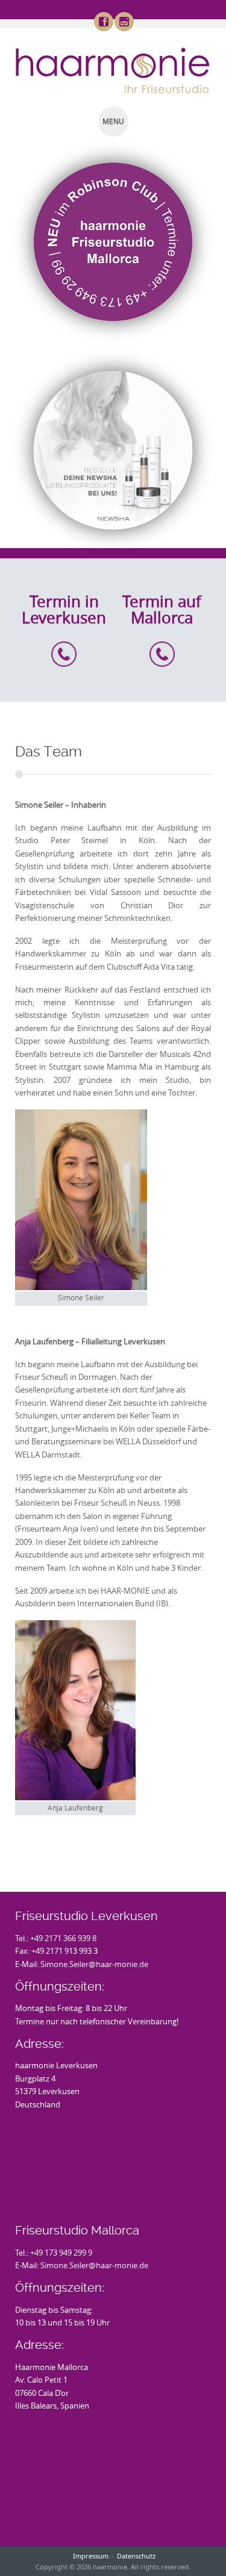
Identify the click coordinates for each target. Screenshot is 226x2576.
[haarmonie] (113, 71)
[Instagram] (124, 22)
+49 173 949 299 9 (61, 2253)
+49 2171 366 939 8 (63, 1938)
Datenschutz (136, 2556)
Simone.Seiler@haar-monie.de (94, 1964)
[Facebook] (103, 22)
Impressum (91, 2556)
